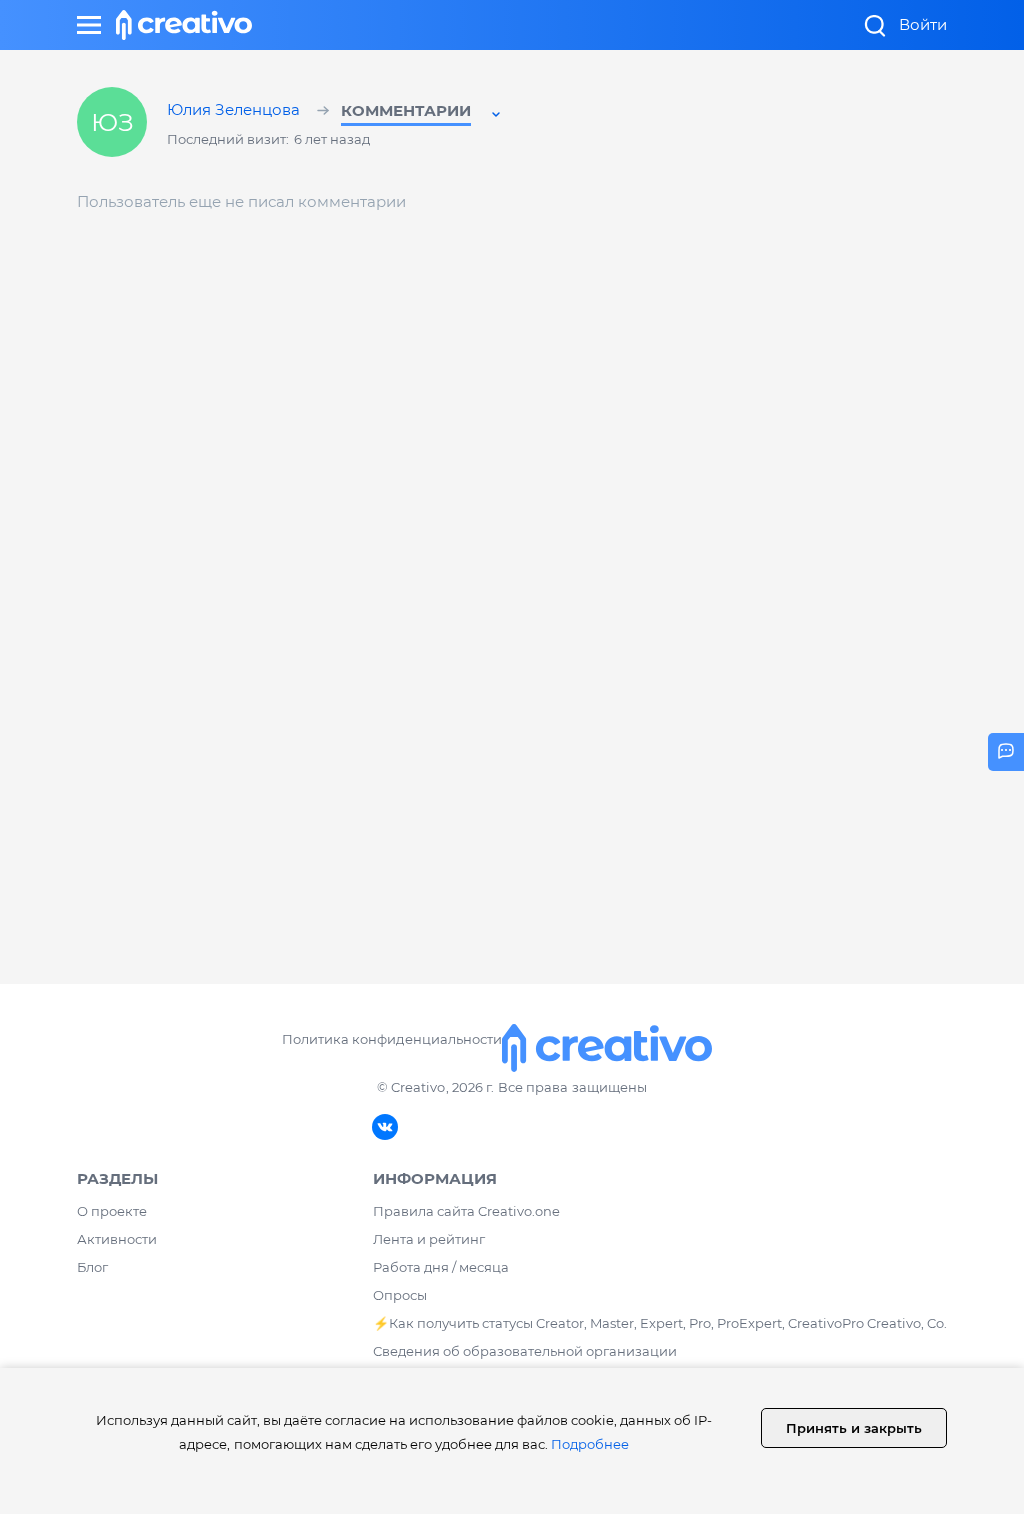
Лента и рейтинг (429, 1239)
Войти (923, 24)
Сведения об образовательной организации (525, 1351)
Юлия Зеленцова (236, 111)
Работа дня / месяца (441, 1267)
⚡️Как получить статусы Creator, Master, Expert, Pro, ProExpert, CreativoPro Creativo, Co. (660, 1323)
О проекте (112, 1211)
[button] (422, 114)
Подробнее (590, 1444)
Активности (117, 1239)
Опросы (400, 1295)
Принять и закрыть (854, 1428)
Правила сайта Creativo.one (466, 1211)
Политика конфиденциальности (391, 1039)
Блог (92, 1267)
